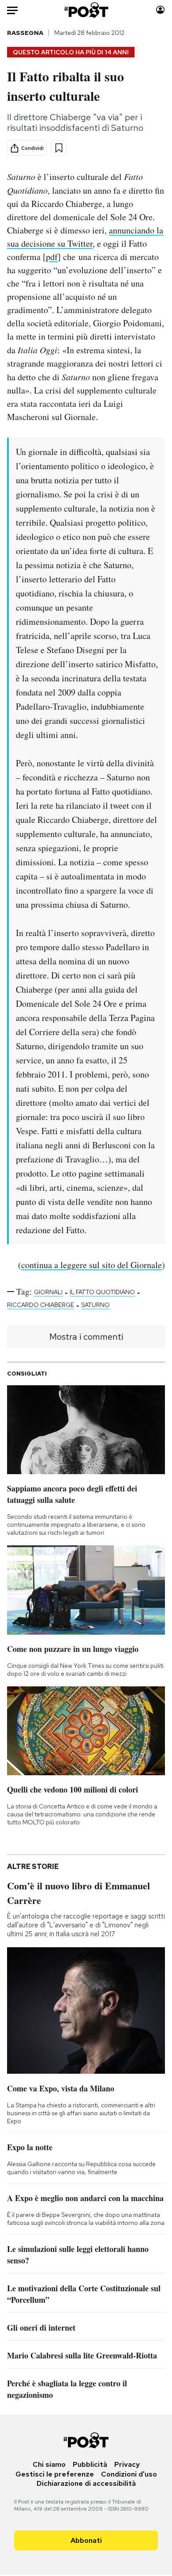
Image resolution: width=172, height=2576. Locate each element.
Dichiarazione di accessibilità (86, 2483)
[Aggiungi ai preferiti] (59, 148)
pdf (52, 257)
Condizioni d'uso (129, 2474)
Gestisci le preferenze (55, 2474)
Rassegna (25, 33)
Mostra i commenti (86, 1337)
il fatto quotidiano (102, 1292)
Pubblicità (90, 2464)
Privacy (127, 2464)
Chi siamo (49, 2464)
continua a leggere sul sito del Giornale (92, 1265)
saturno (95, 1305)
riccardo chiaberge (41, 1305)
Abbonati (86, 2540)
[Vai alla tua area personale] (160, 10)
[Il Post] (86, 10)
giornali (48, 1292)
